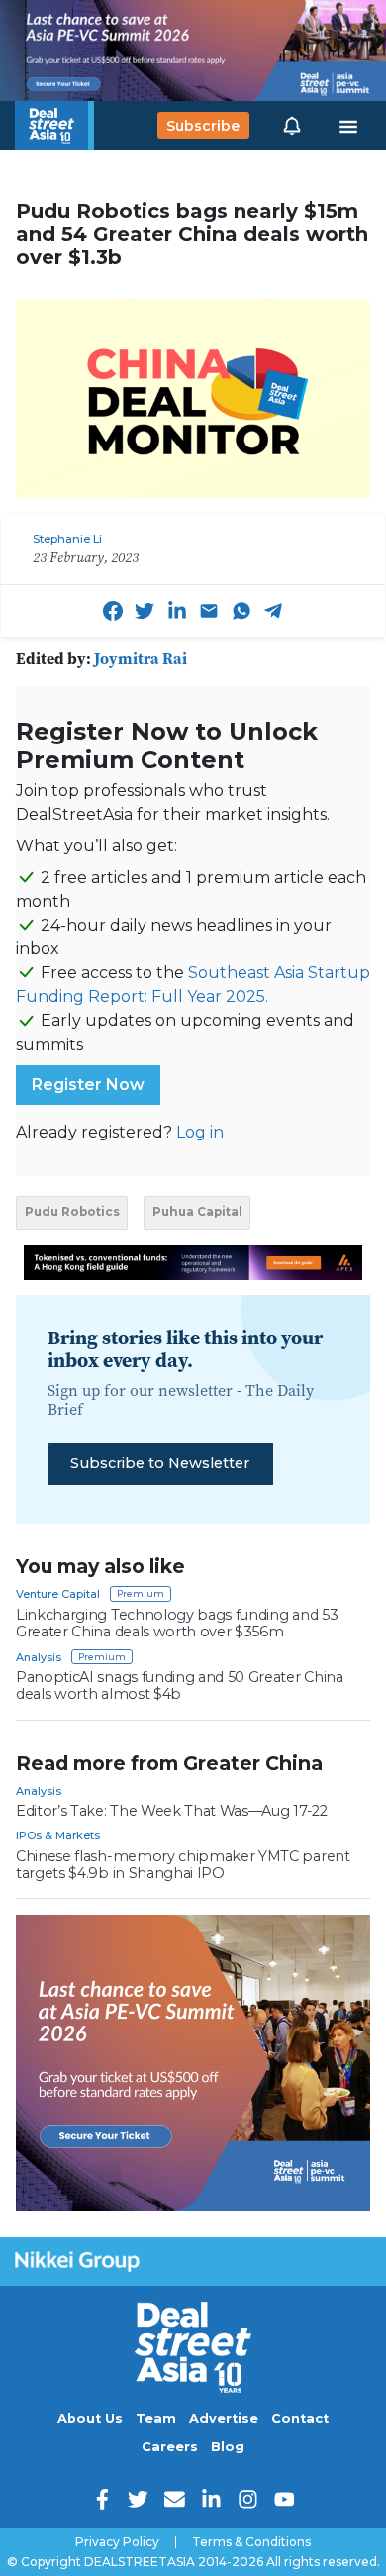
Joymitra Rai (141, 658)
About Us (90, 2418)
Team (156, 2418)
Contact (300, 2418)
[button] (292, 126)
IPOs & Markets (58, 1835)
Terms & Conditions (251, 2542)
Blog (228, 2447)
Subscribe (203, 126)
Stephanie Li (67, 539)
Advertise (224, 2418)
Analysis (39, 1657)
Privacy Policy (117, 2542)
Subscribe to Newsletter (160, 1463)
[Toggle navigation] (348, 126)
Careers (170, 2447)
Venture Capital (58, 1594)
